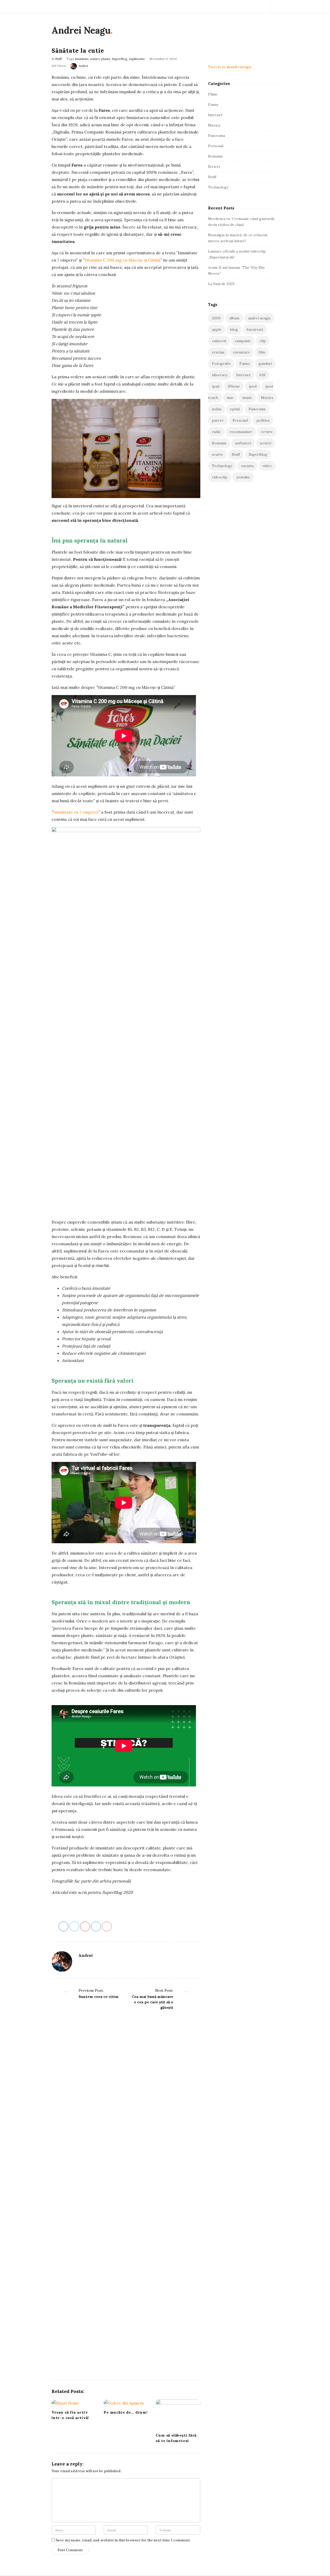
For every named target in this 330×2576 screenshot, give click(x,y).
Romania (215, 156)
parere (218, 420)
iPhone (234, 386)
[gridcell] (126, 326)
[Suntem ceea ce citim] (66, 2180)
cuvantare (241, 352)
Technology (218, 187)
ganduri (265, 364)
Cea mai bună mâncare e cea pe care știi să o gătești (152, 2002)
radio (216, 432)
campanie (243, 341)
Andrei (83, 66)
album (234, 318)
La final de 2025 (221, 284)
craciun (218, 352)
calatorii (219, 341)
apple (217, 329)
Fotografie (221, 364)
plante (106, 59)
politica (263, 420)
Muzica (214, 125)
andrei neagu (259, 318)
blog (234, 329)
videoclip (220, 477)
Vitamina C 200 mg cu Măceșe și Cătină (122, 260)
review (267, 432)
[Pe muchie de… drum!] (126, 2403)
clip (263, 341)
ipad (216, 386)
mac (230, 398)
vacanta (247, 466)
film (262, 352)
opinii (235, 409)
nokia (217, 409)
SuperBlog (120, 59)
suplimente (137, 59)
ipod (253, 386)
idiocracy (220, 375)
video (267, 466)
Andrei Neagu (81, 30)
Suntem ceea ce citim (99, 1997)
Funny (213, 105)
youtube (243, 477)
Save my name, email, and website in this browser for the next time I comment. (123, 2540)
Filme (213, 94)
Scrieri (214, 167)
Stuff (59, 59)
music (247, 398)
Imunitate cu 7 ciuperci (76, 812)
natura (95, 59)
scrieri (266, 443)
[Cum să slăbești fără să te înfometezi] (178, 2414)
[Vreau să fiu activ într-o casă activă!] (74, 2403)
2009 (216, 318)
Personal (216, 146)
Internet (215, 115)
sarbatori (243, 443)
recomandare (241, 432)
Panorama (217, 136)
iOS (262, 375)
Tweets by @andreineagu (230, 67)
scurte (217, 454)
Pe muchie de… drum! (126, 2412)
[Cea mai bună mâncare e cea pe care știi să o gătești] (186, 2180)
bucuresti (255, 329)
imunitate (82, 59)
